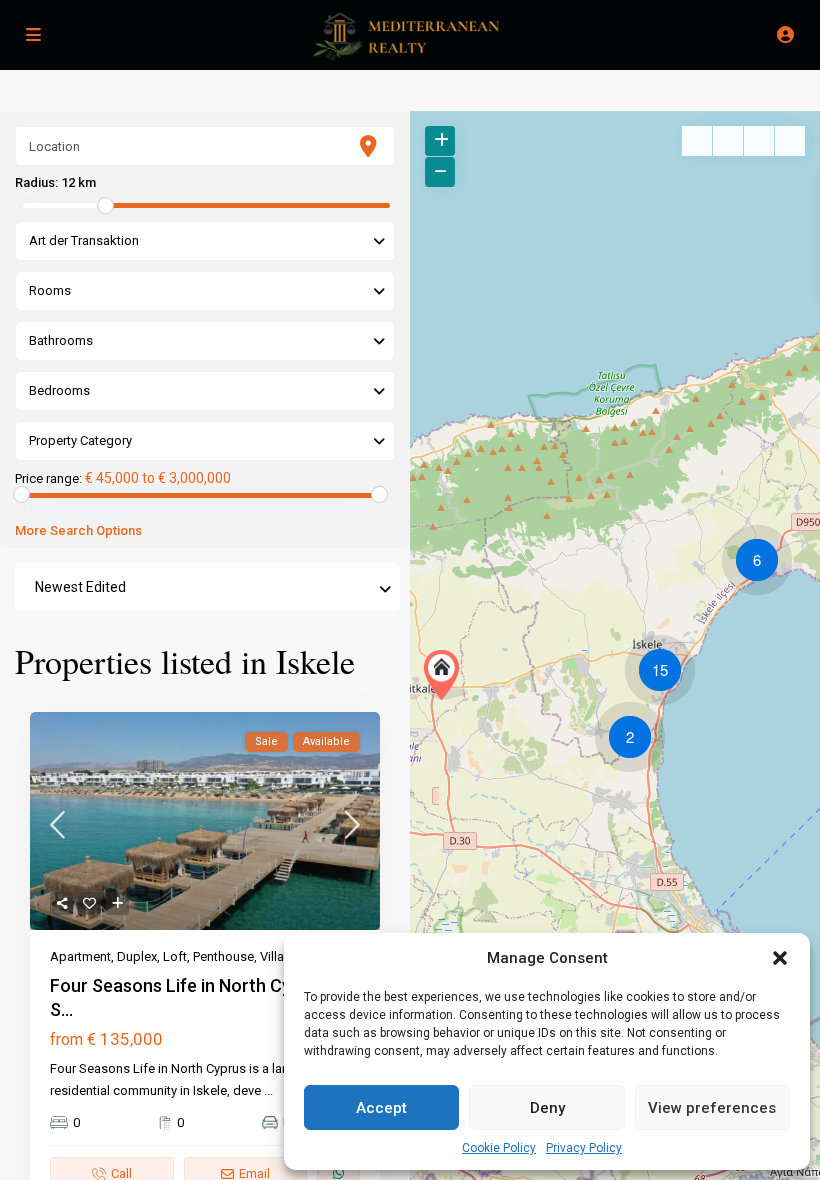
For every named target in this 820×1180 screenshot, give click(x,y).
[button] (780, 958)
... (268, 1090)
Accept (381, 1108)
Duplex (137, 956)
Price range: (48, 479)
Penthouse (223, 956)
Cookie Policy (499, 1148)
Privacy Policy (584, 1148)
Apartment (80, 956)
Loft (175, 956)
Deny (547, 1108)
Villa (272, 956)
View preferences (712, 1108)
